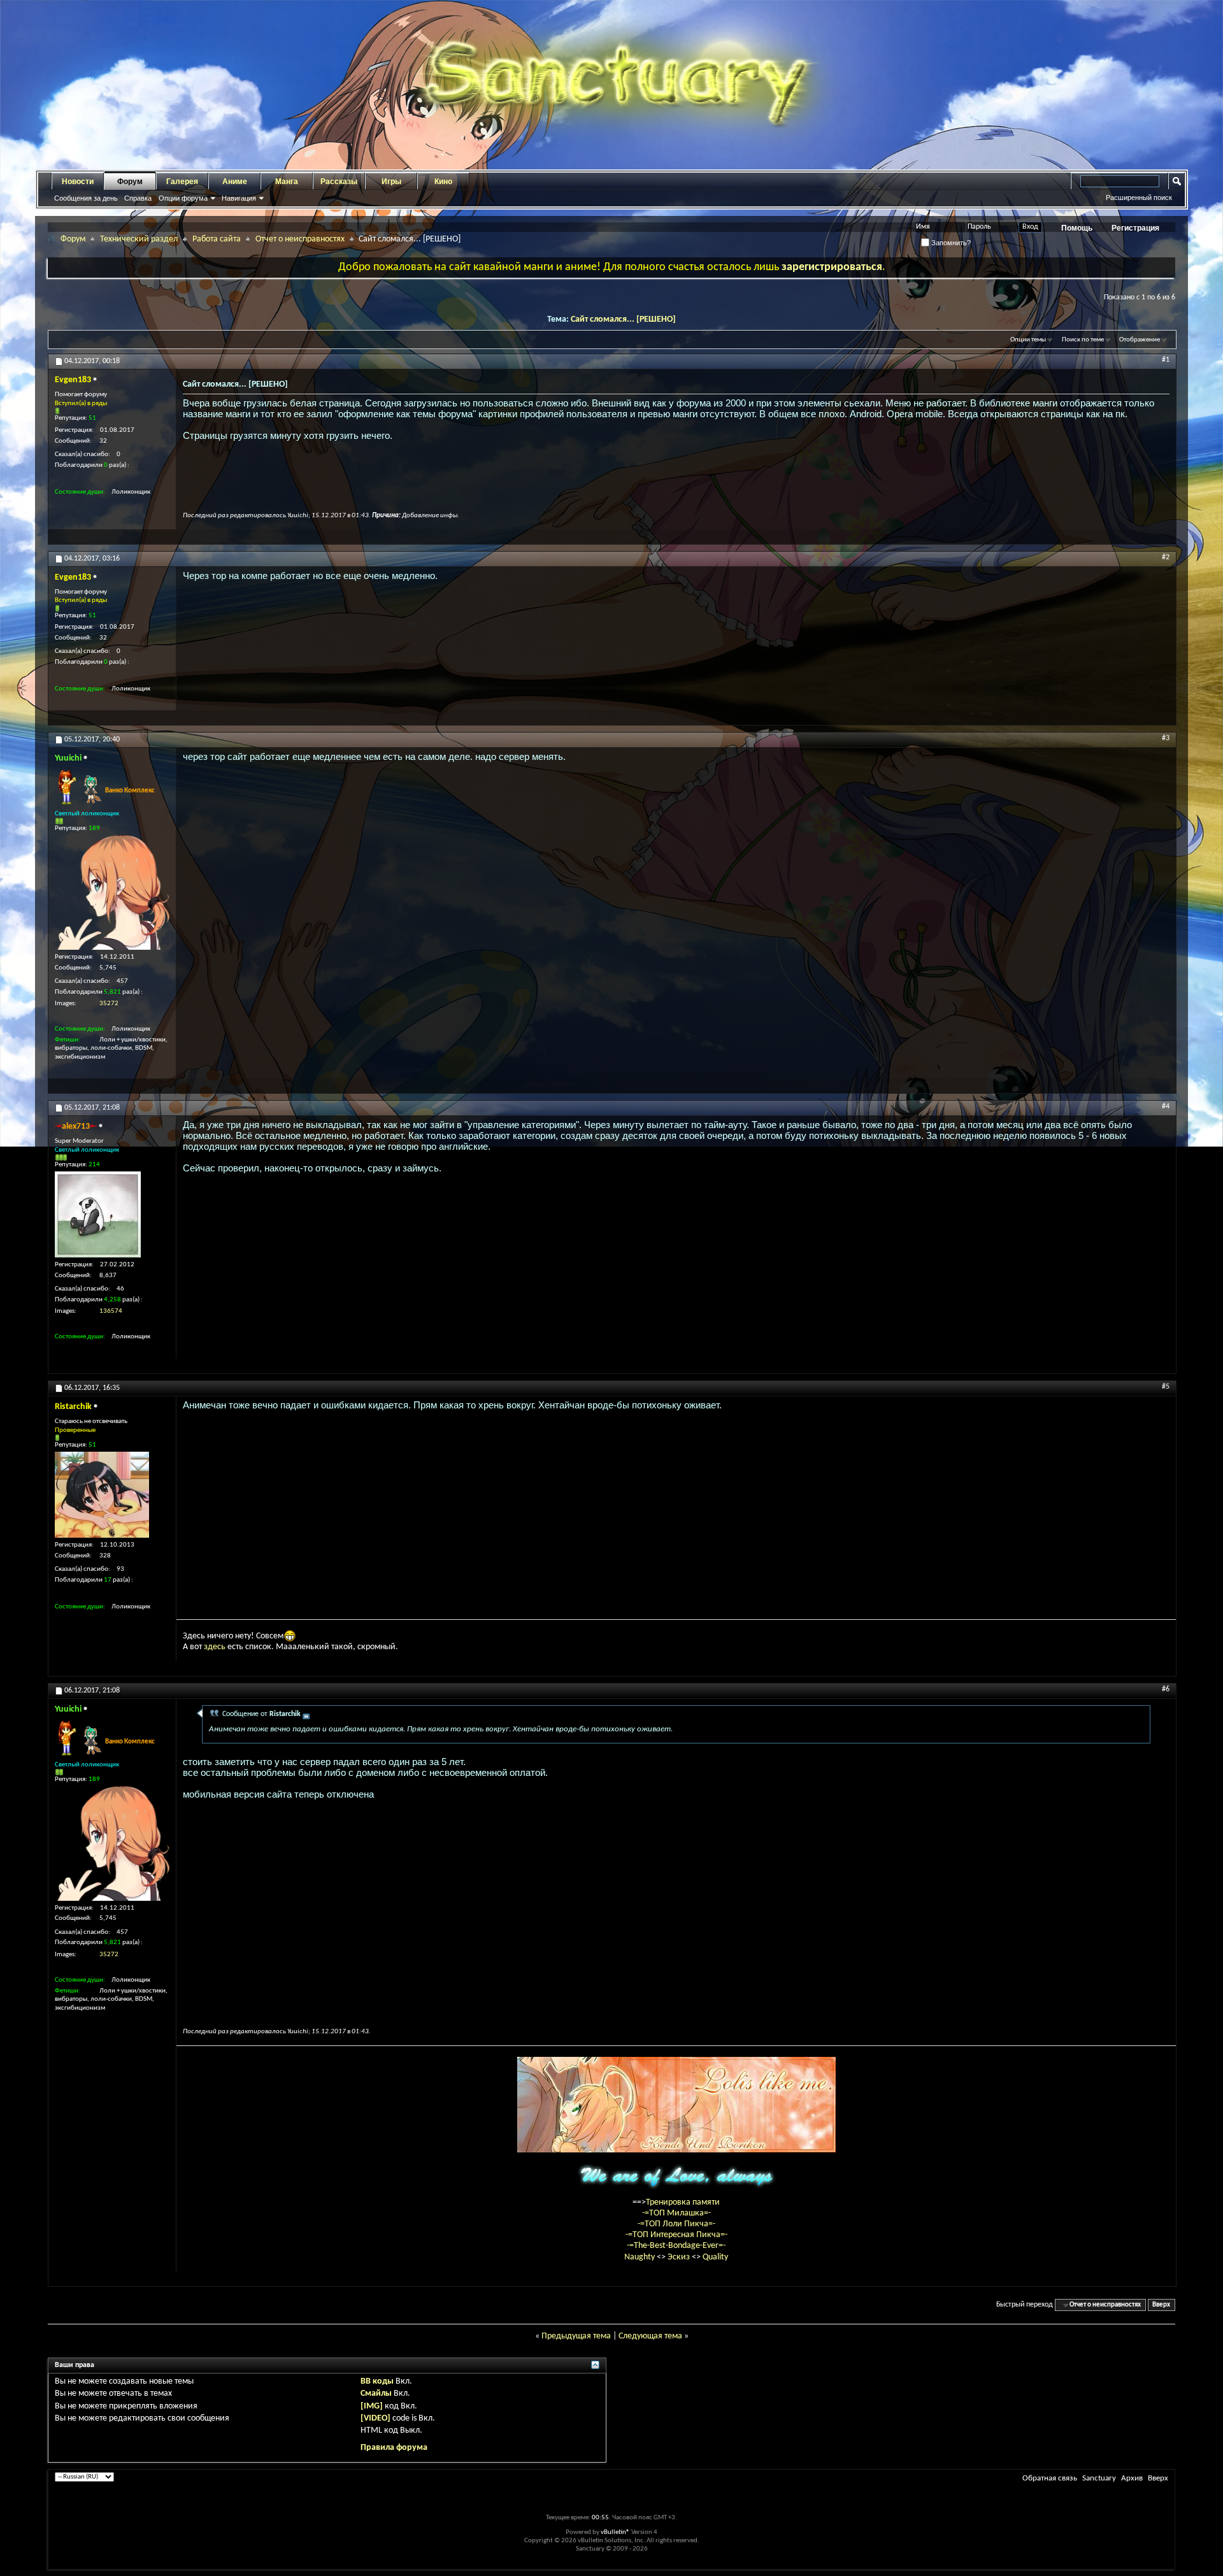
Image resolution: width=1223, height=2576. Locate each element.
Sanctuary (1099, 2478)
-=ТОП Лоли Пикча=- (676, 2224)
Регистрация (1135, 228)
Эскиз (680, 2257)
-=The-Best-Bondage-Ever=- (676, 2246)
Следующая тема (650, 2336)
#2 (1166, 557)
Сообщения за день (86, 198)
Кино (443, 182)
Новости (78, 182)
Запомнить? (950, 243)
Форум (130, 182)
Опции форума (183, 198)
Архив (1132, 2478)
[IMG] (372, 2406)
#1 (1166, 360)
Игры (391, 182)
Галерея (182, 182)
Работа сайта (217, 239)
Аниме (235, 182)
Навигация (239, 198)
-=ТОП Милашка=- (676, 2213)
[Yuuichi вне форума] (112, 892)
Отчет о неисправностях (300, 239)
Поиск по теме (1083, 340)
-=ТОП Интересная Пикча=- (676, 2235)
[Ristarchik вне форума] (102, 1495)
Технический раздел (139, 239)
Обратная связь (1050, 2478)
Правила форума (394, 2448)
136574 (111, 1311)
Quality (715, 2257)
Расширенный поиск (1139, 197)
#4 (1166, 1106)
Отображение (1140, 340)
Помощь (1077, 228)
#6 (1166, 1689)
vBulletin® (615, 2532)
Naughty (640, 2257)
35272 (109, 1004)
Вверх (1161, 2305)
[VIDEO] (375, 2418)
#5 (1166, 1387)
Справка (138, 198)
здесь (215, 1647)
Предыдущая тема (576, 2336)
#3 (1166, 738)
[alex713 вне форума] (98, 1214)
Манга (287, 182)
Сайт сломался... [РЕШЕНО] (623, 319)
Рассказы (339, 182)
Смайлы (376, 2394)
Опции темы (1028, 340)
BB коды (377, 2381)
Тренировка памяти (683, 2202)
